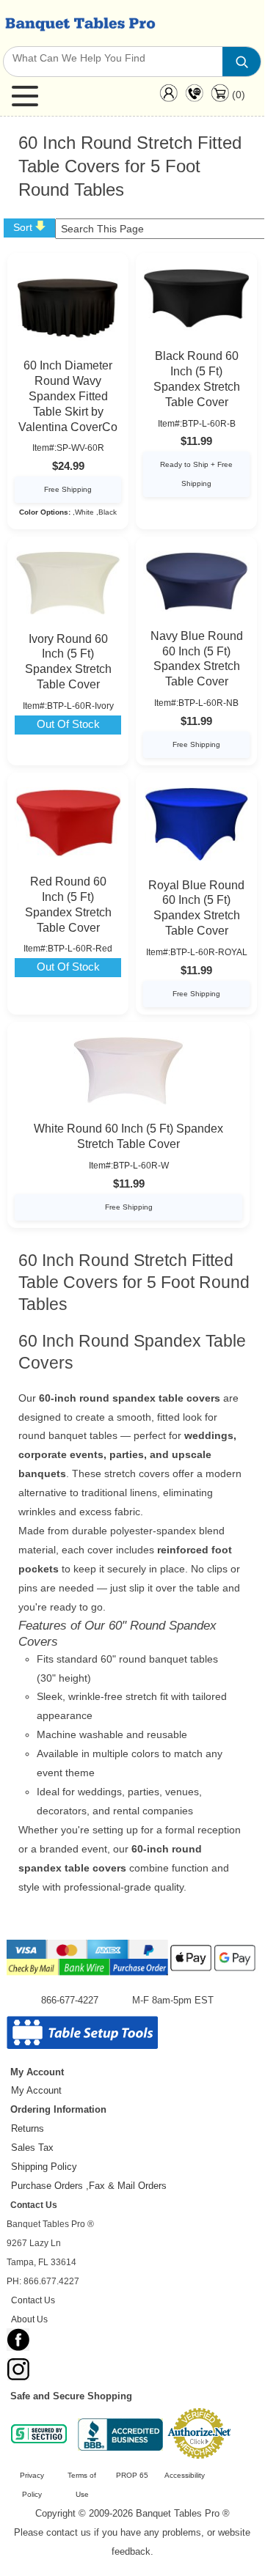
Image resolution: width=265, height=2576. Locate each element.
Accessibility (185, 2475)
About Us (29, 2319)
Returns (28, 2128)
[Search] (242, 62)
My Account (36, 2090)
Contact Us (33, 2300)
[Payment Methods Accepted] (132, 1974)
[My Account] (168, 96)
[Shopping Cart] (220, 98)
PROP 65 (132, 2475)
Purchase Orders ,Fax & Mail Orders (89, 2186)
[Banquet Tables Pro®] (79, 23)
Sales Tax (32, 2148)
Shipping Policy (44, 2167)
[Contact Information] (194, 96)
